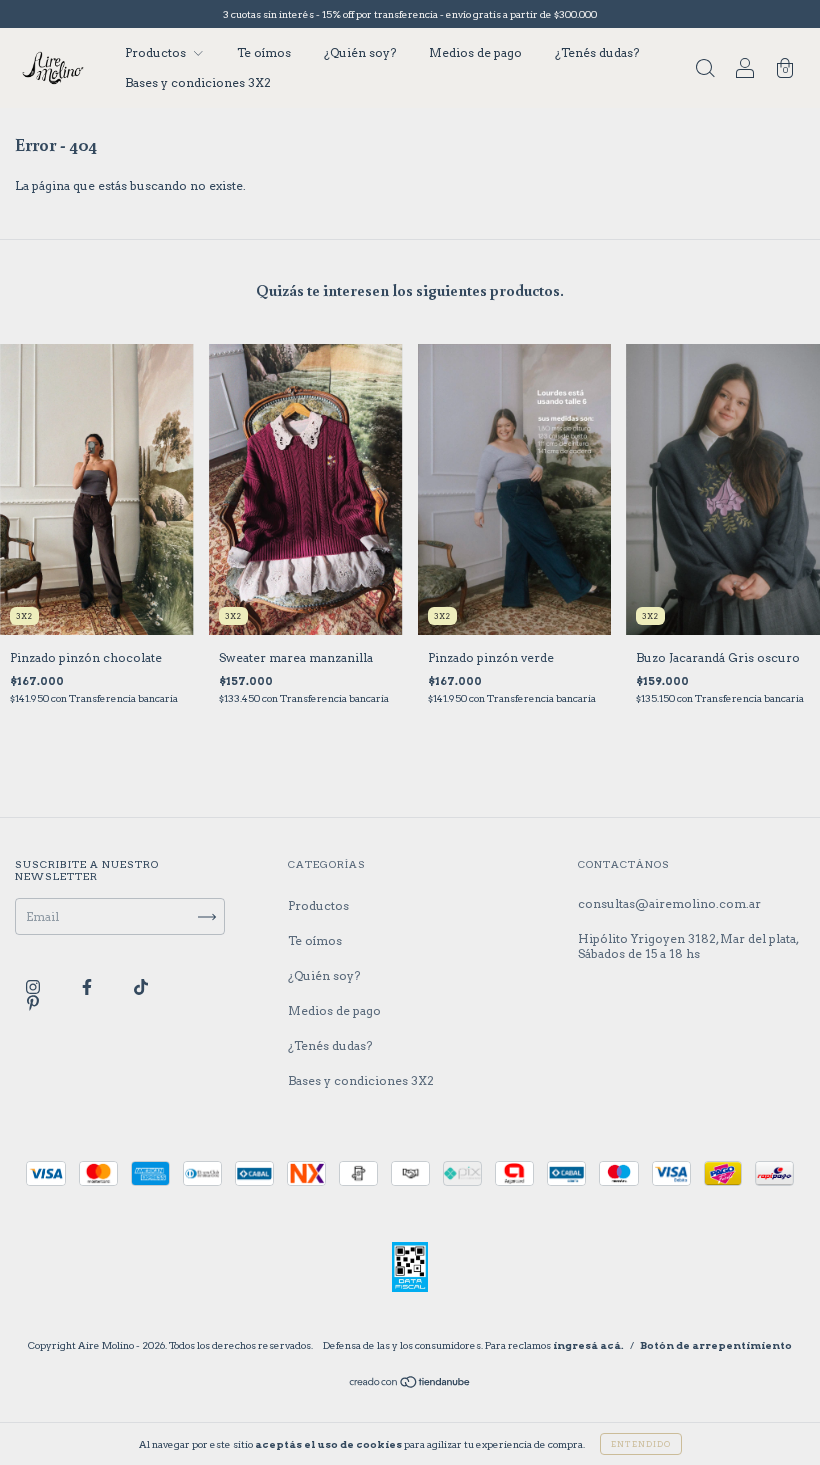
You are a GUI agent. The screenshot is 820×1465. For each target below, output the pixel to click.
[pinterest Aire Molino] (33, 1003)
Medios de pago (475, 52)
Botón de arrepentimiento (716, 1345)
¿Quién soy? (360, 52)
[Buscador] (705, 70)
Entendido (641, 1444)
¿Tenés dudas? (597, 52)
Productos (157, 52)
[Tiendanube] (410, 1384)
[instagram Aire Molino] (34, 987)
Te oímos (264, 52)
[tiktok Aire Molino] (141, 987)
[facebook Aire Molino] (88, 987)
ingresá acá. (588, 1345)
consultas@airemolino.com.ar (669, 903)
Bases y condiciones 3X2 (198, 82)
